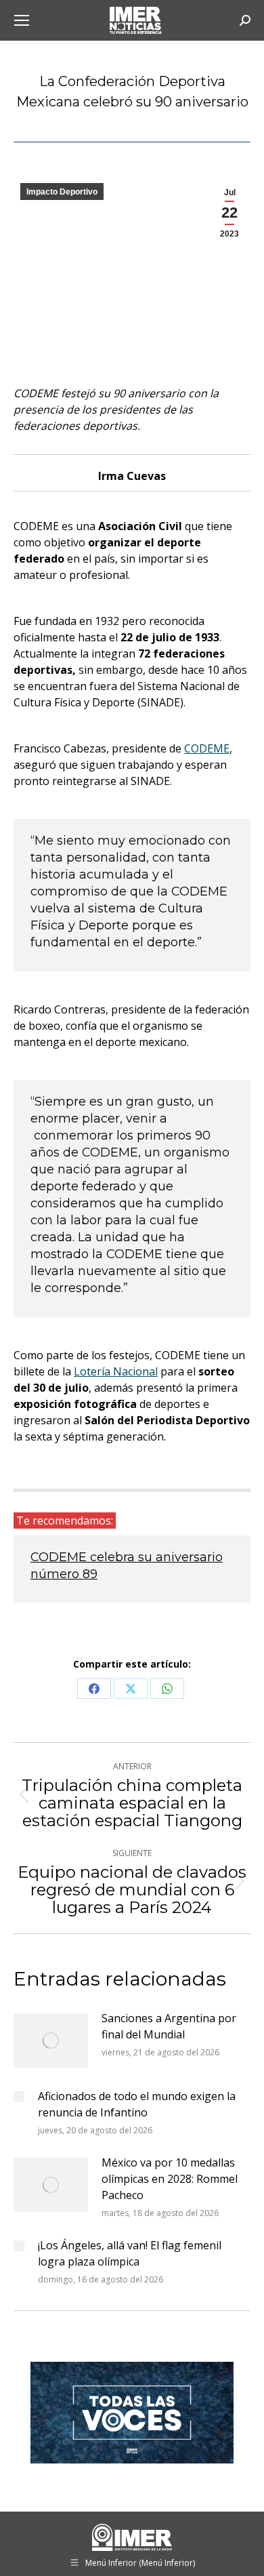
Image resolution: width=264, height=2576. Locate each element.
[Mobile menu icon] (22, 20)
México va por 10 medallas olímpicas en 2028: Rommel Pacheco (170, 2179)
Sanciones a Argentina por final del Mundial (169, 2026)
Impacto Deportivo (62, 192)
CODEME (207, 748)
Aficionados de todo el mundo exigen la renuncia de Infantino (137, 2104)
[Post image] (51, 2040)
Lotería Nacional (116, 1371)
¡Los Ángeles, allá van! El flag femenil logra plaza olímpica (130, 2253)
